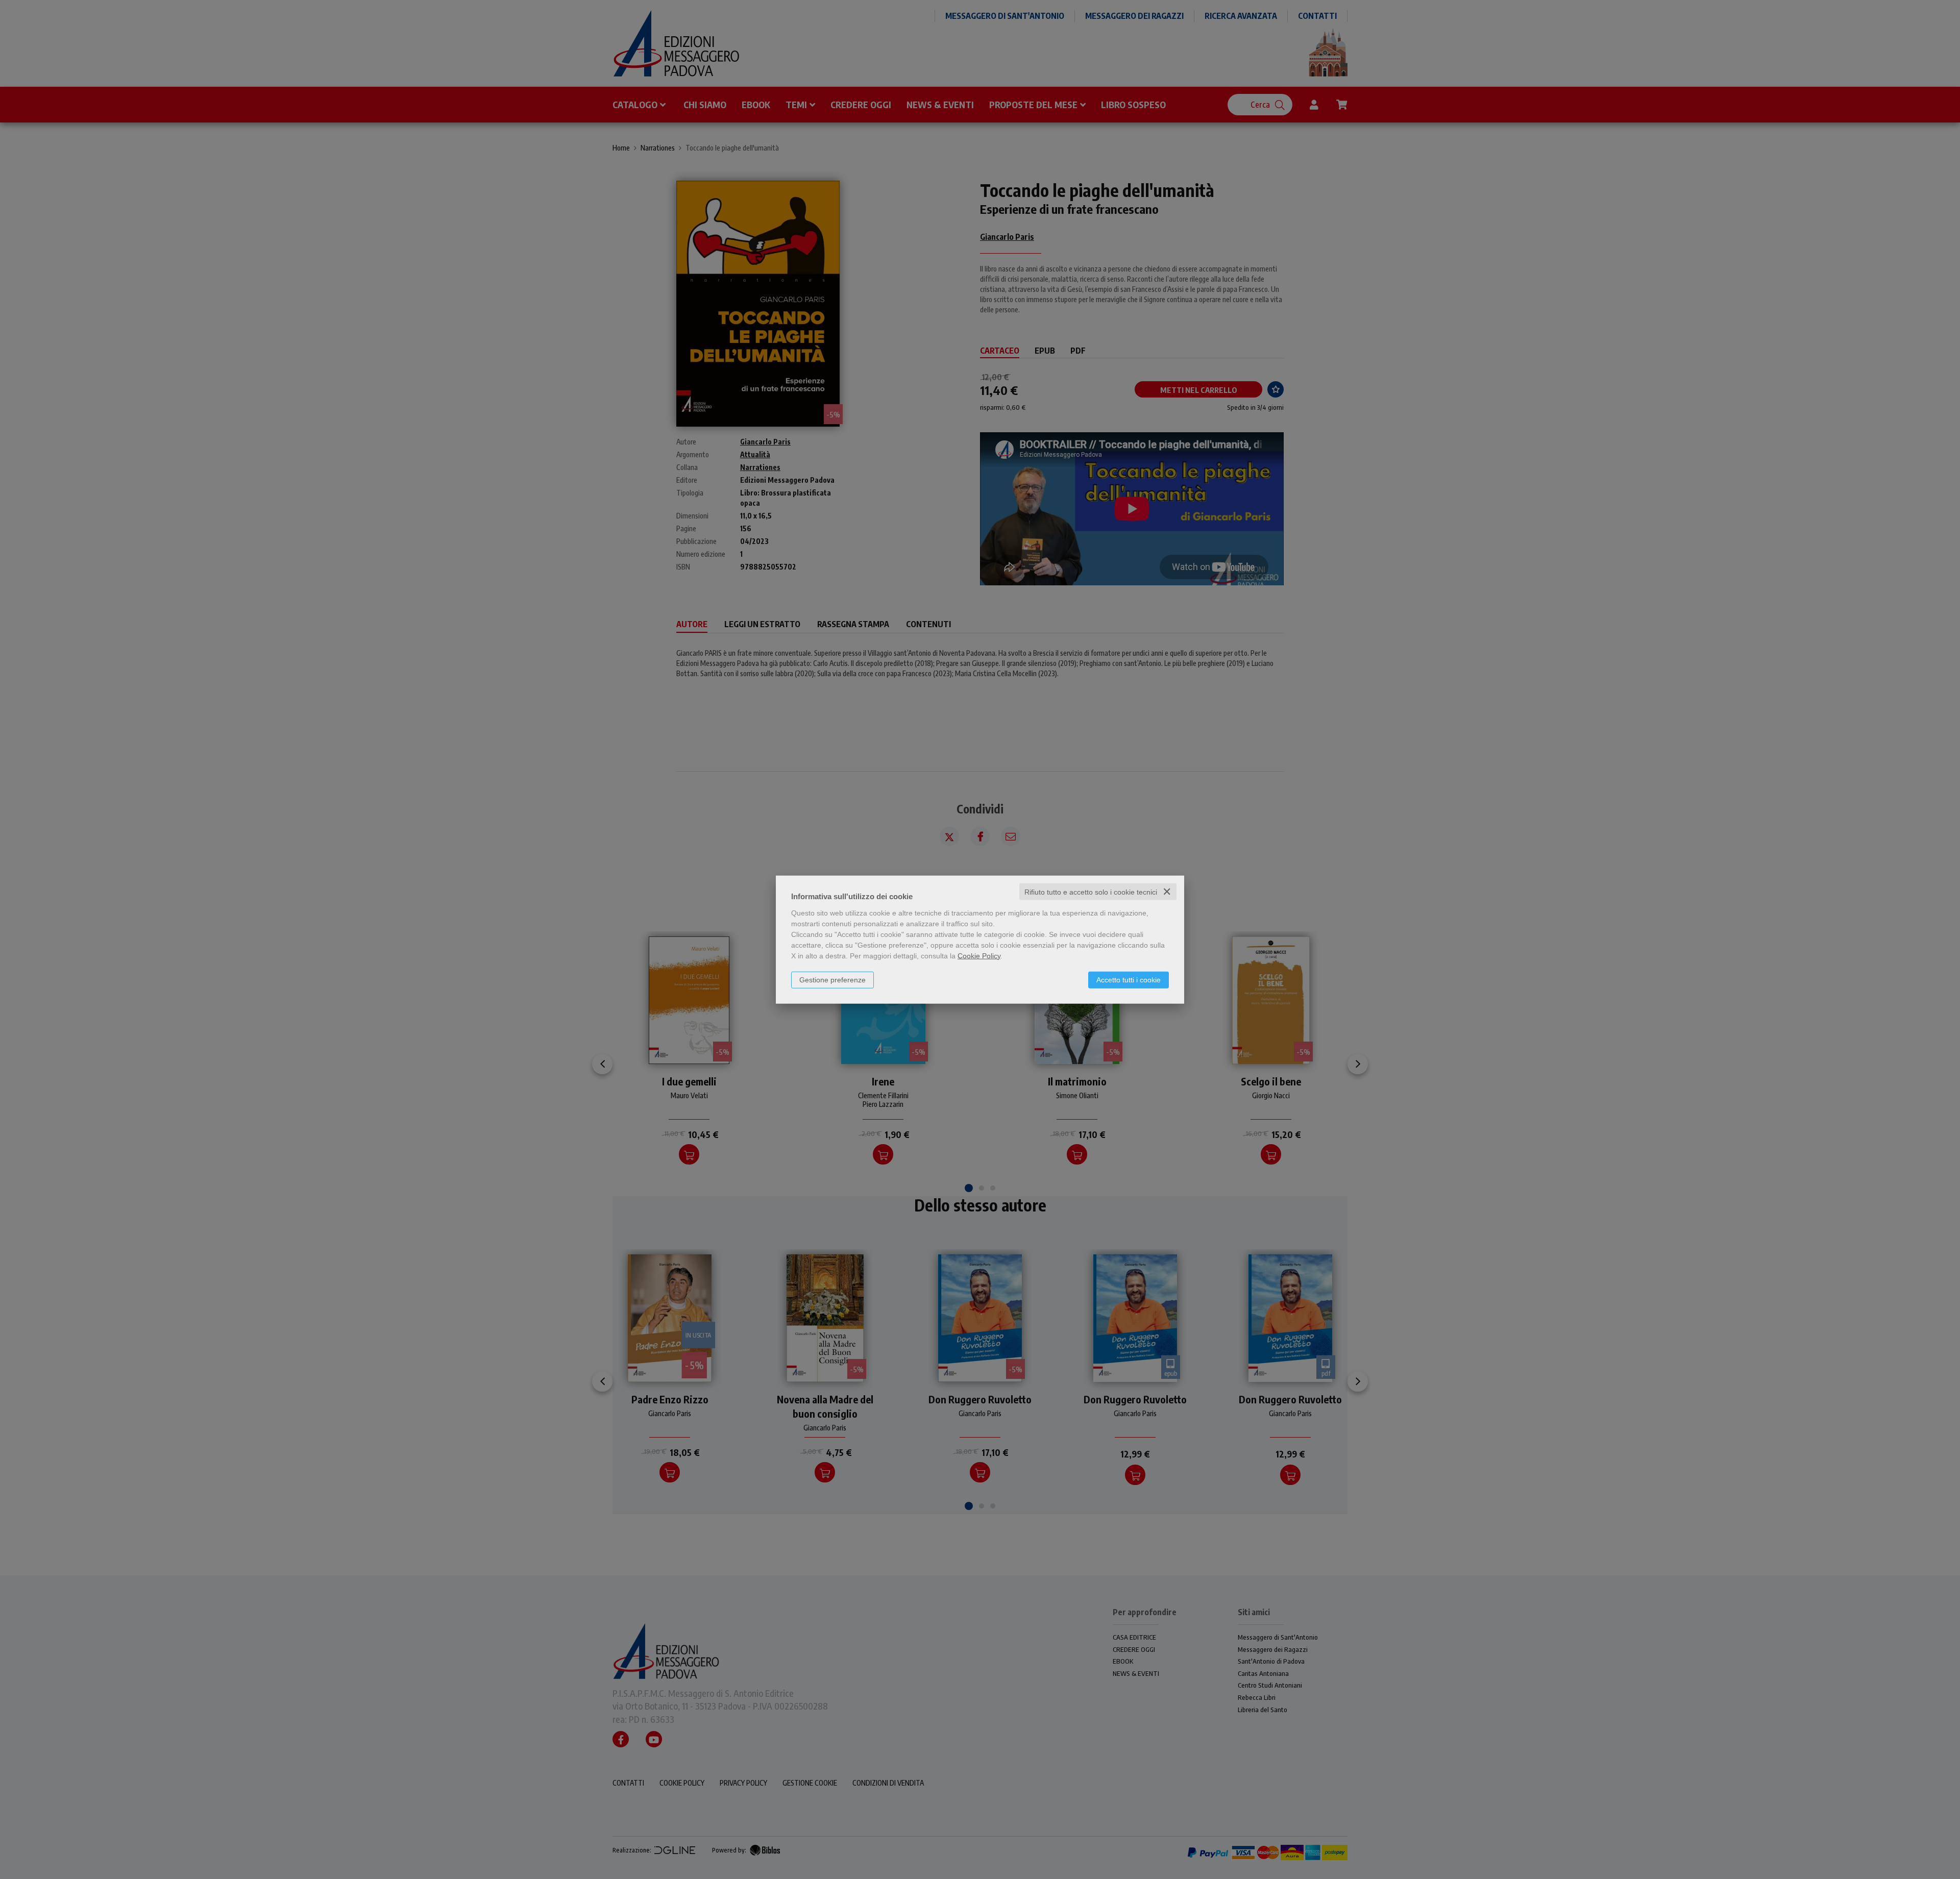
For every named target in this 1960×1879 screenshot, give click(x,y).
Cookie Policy (979, 955)
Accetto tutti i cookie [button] (1129, 979)
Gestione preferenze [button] (832, 979)
